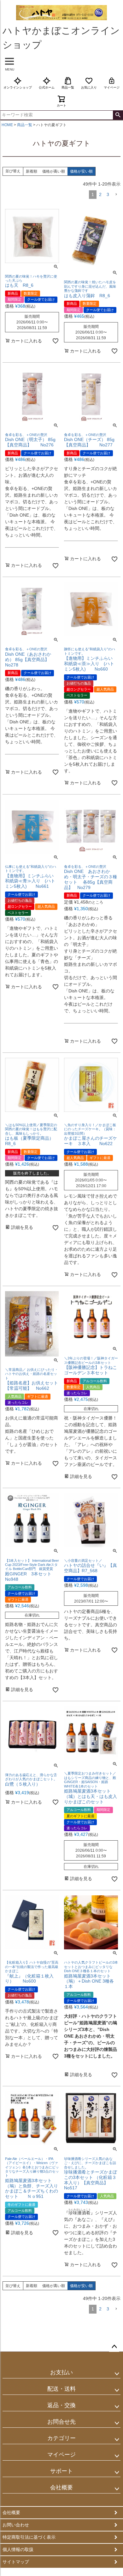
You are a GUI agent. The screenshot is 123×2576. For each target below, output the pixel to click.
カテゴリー (61, 2438)
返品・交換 (61, 2405)
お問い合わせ (16, 2525)
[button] (116, 195)
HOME (7, 125)
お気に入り (89, 87)
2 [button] (100, 194)
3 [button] (108, 194)
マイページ (112, 87)
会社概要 (61, 2487)
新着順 (32, 171)
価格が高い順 (54, 171)
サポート (61, 2471)
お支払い (61, 2372)
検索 (118, 115)
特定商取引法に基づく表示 (29, 2537)
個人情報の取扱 (18, 2549)
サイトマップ (16, 2562)
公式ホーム (47, 87)
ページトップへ (114, 2347)
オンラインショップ (18, 87)
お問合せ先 (61, 2422)
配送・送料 (61, 2389)
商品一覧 (68, 87)
